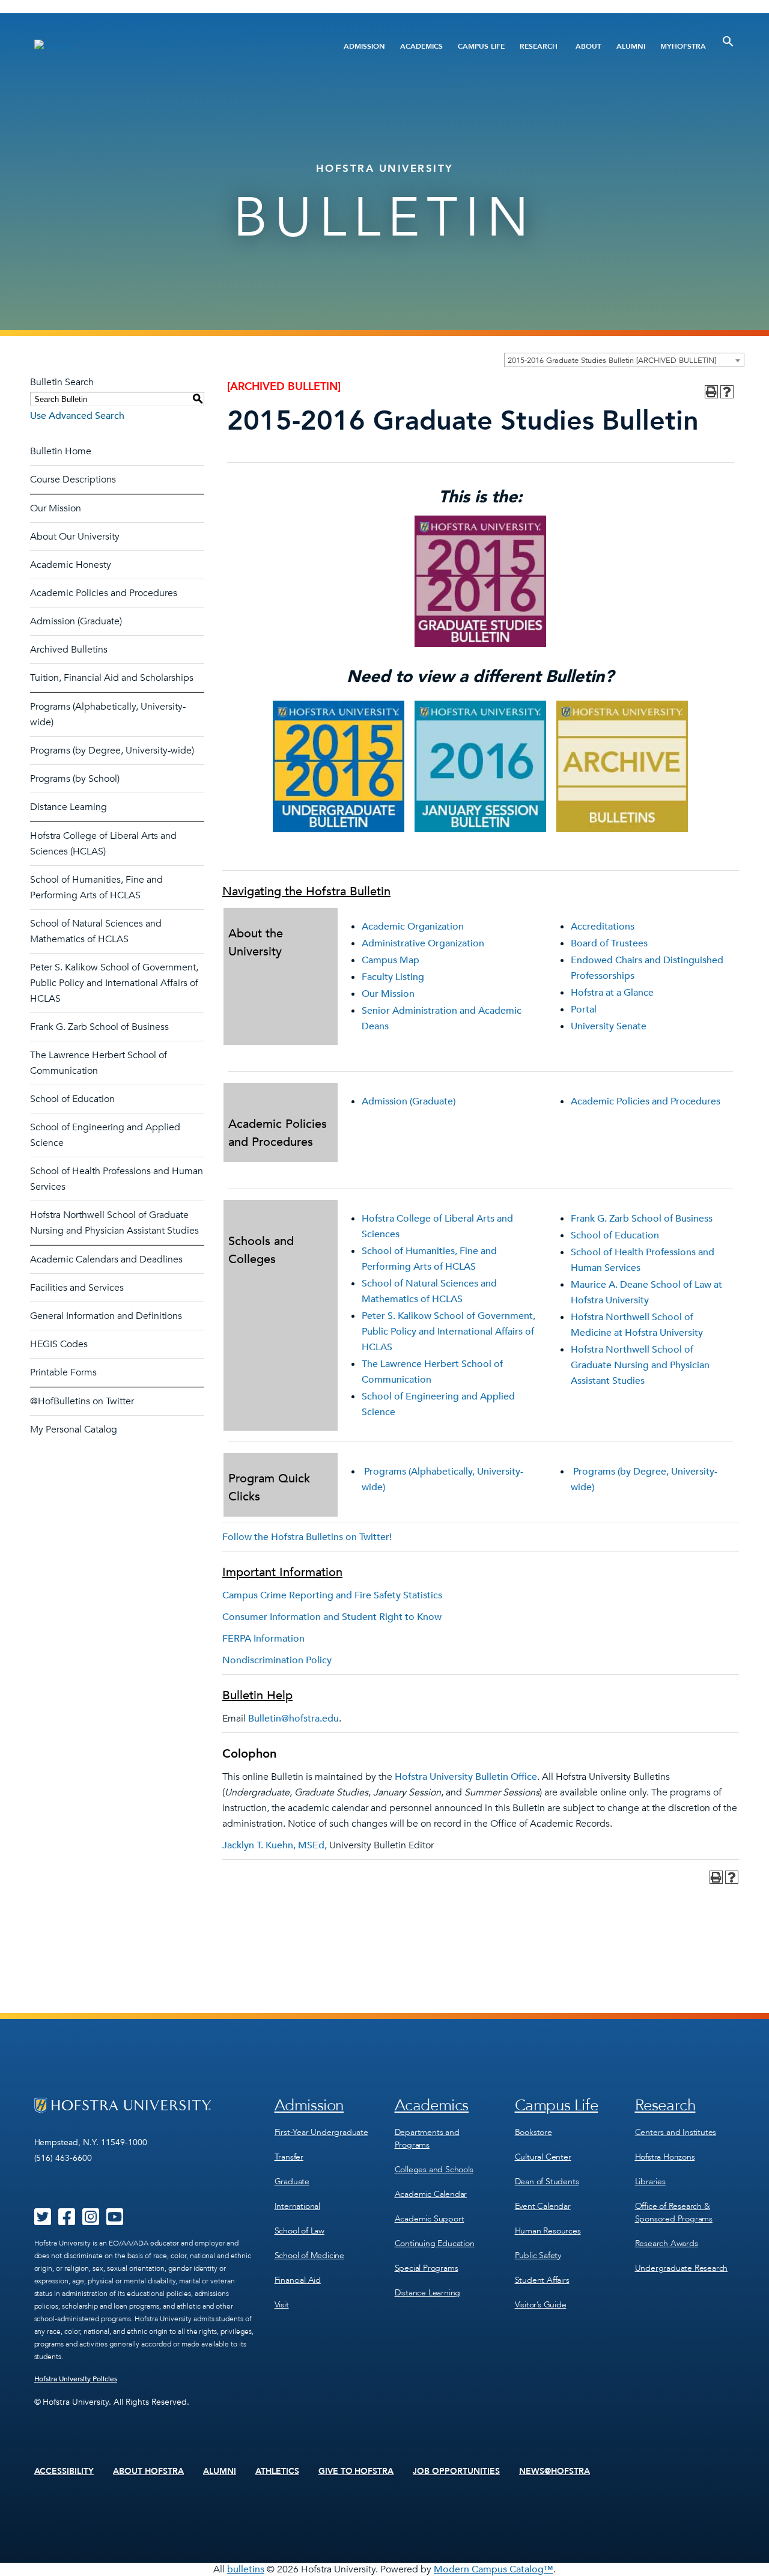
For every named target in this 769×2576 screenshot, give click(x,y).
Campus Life (481, 46)
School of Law (299, 2231)
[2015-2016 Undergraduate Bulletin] (339, 829)
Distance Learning (68, 807)
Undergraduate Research (682, 2268)
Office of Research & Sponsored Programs (674, 2212)
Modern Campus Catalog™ (494, 2569)
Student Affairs (542, 2280)
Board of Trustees (609, 943)
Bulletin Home (61, 451)
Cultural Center (543, 2157)
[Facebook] (67, 2221)
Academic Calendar (431, 2194)
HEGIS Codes (59, 1344)
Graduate (292, 2182)
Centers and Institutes (676, 2132)
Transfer (289, 2157)
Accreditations (603, 927)
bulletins (246, 2569)
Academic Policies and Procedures (104, 593)
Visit (282, 2305)
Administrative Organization (423, 943)
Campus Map (391, 960)
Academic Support (430, 2219)
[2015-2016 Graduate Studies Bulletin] (480, 644)
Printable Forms (63, 1372)
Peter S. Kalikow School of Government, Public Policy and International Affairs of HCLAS (114, 983)
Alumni (631, 46)
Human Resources (548, 2231)
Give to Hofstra (356, 2471)
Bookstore (533, 2132)
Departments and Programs (427, 2139)
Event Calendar (543, 2206)
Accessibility (64, 2471)
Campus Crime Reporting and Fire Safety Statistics (332, 1595)
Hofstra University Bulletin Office (466, 1777)
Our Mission (56, 508)
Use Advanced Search (77, 416)
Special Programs (427, 2268)
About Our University (75, 537)
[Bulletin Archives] (622, 829)
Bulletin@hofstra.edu (293, 1719)
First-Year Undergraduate (321, 2132)
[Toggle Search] (728, 41)
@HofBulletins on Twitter (82, 1401)
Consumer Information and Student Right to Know (332, 1617)
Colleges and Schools (434, 2170)
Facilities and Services (77, 1288)
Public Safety (538, 2255)
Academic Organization (413, 927)
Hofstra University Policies (76, 2379)
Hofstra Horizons (665, 2157)
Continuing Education (435, 2243)
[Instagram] (91, 2221)
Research (539, 46)
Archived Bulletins (69, 650)
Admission (364, 46)
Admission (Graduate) (76, 621)
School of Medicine (309, 2255)
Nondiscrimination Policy (277, 1660)
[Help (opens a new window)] (727, 392)
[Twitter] (43, 2221)
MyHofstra (683, 46)
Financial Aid (298, 2280)
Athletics (277, 2471)
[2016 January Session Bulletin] (480, 829)
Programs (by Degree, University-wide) (112, 751)
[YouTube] (115, 2221)
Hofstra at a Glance (612, 993)
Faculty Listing (393, 977)
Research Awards (667, 2243)
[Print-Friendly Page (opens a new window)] (711, 392)
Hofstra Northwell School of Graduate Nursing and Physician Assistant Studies (640, 1365)
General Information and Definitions (106, 1316)
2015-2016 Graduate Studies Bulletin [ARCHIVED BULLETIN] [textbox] (612, 361)
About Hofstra (148, 2471)
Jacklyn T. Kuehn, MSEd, (275, 1845)
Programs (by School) (75, 779)
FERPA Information (263, 1639)
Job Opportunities (456, 2471)
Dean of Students (547, 2182)
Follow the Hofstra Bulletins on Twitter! (307, 1537)
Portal (584, 1009)
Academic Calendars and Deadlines (106, 1259)
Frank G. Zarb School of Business (99, 1027)
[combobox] (624, 360)
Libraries (650, 2182)
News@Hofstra (555, 2471)
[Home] (155, 46)
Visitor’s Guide (541, 2305)
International (297, 2206)
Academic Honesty (71, 565)
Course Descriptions (73, 480)
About (588, 46)
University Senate (609, 1026)
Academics (421, 46)
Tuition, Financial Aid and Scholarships (112, 678)
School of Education (72, 1099)
